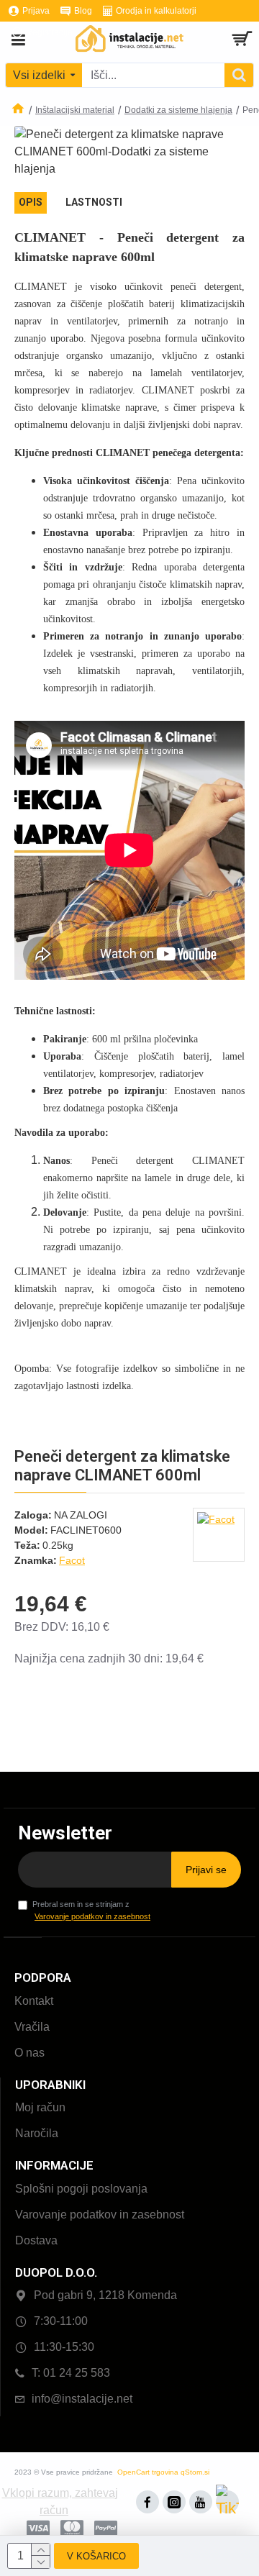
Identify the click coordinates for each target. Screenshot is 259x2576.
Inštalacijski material (75, 110)
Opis (31, 202)
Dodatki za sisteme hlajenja (178, 110)
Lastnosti (94, 202)
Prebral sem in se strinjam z (91, 1910)
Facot (72, 1560)
